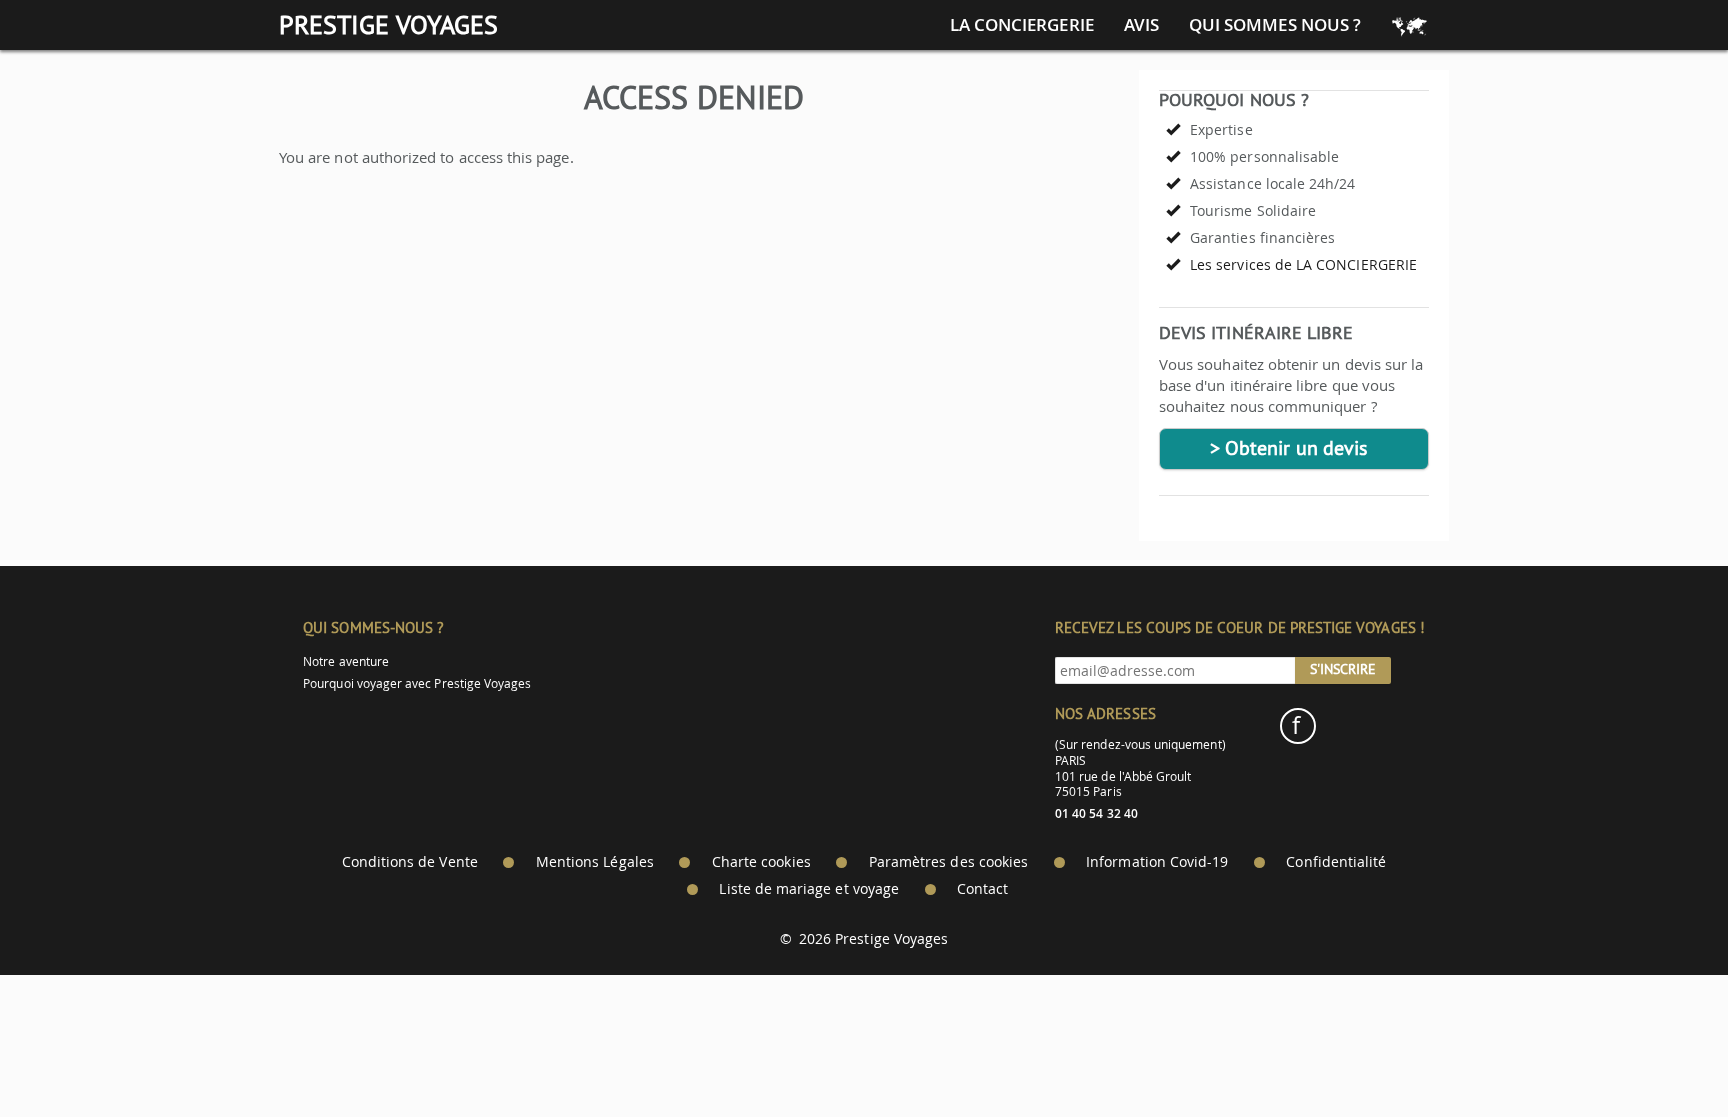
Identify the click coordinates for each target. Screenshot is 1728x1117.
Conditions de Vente (410, 862)
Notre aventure (346, 661)
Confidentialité (1336, 862)
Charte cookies (761, 862)
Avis (1141, 25)
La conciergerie (1022, 25)
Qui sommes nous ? (1275, 25)
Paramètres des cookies (948, 862)
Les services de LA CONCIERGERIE (1303, 264)
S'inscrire (1343, 669)
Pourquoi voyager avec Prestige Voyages (417, 683)
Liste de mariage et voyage (809, 889)
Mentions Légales (595, 862)
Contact (982, 889)
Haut (1657, 1052)
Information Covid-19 (1157, 862)
